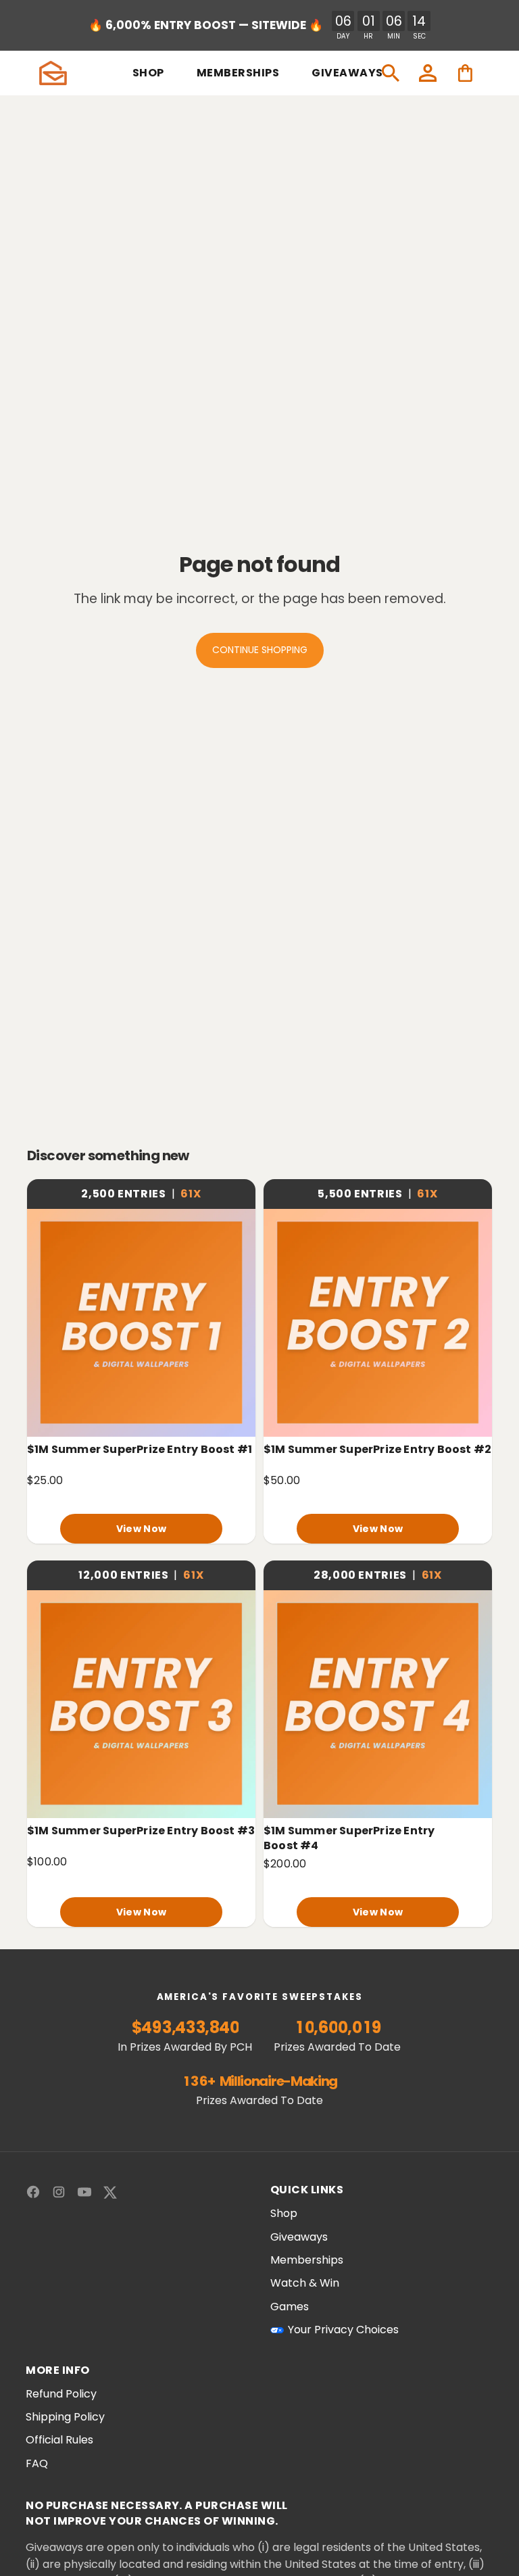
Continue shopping (260, 650)
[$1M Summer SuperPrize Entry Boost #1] (141, 1322)
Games (290, 2307)
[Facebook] (33, 2192)
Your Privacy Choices (343, 2330)
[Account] (428, 73)
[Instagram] (59, 2192)
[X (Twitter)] (110, 2192)
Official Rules (59, 2440)
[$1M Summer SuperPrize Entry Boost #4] (378, 1704)
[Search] (391, 73)
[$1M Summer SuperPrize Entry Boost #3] (141, 1704)
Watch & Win (305, 2283)
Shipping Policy (65, 2417)
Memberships (307, 2260)
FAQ (37, 2464)
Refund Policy (61, 2394)
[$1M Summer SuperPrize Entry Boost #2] (378, 1322)
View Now (141, 1529)
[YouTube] (84, 2192)
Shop (284, 2214)
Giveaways (299, 2237)
